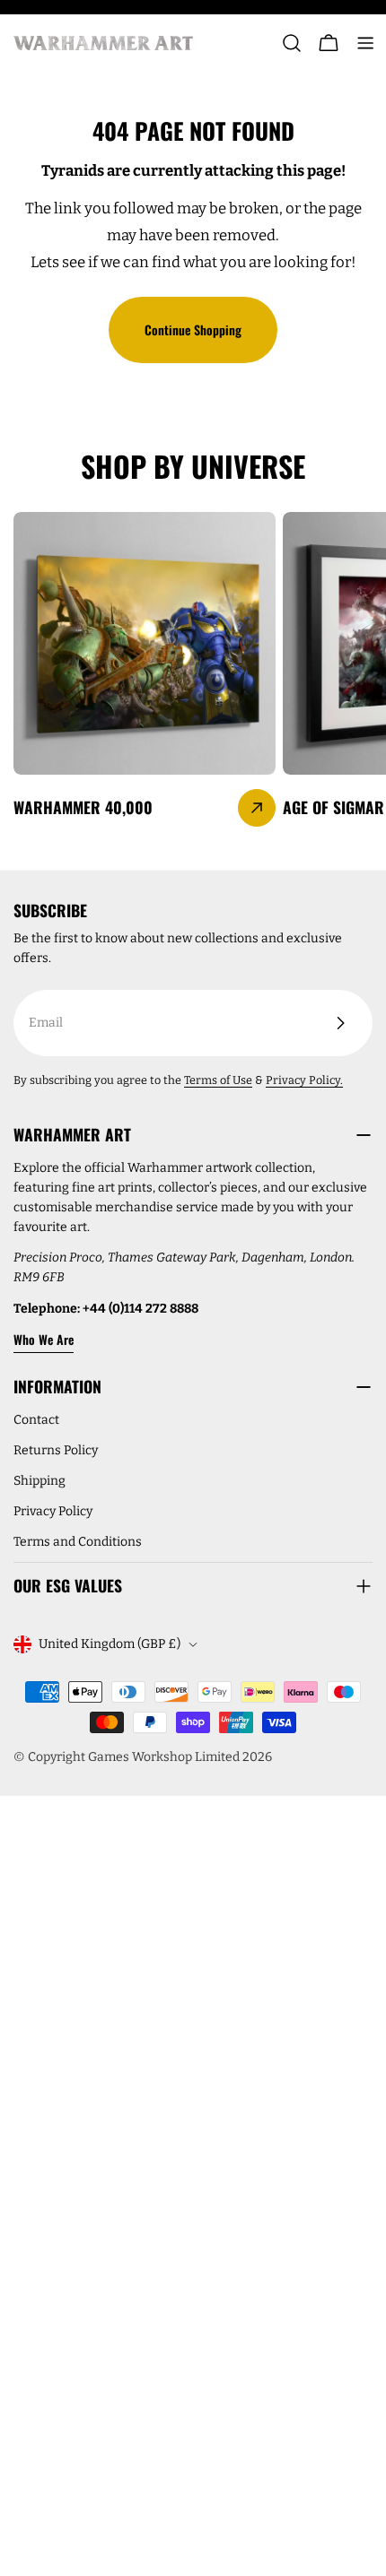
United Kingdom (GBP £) (110, 1644)
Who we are (44, 1339)
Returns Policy (56, 1450)
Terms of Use (218, 1080)
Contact (36, 1420)
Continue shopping (193, 330)
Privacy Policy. (304, 1080)
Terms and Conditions (78, 1542)
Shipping (39, 1481)
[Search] (292, 43)
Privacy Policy (53, 1511)
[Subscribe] (340, 1023)
